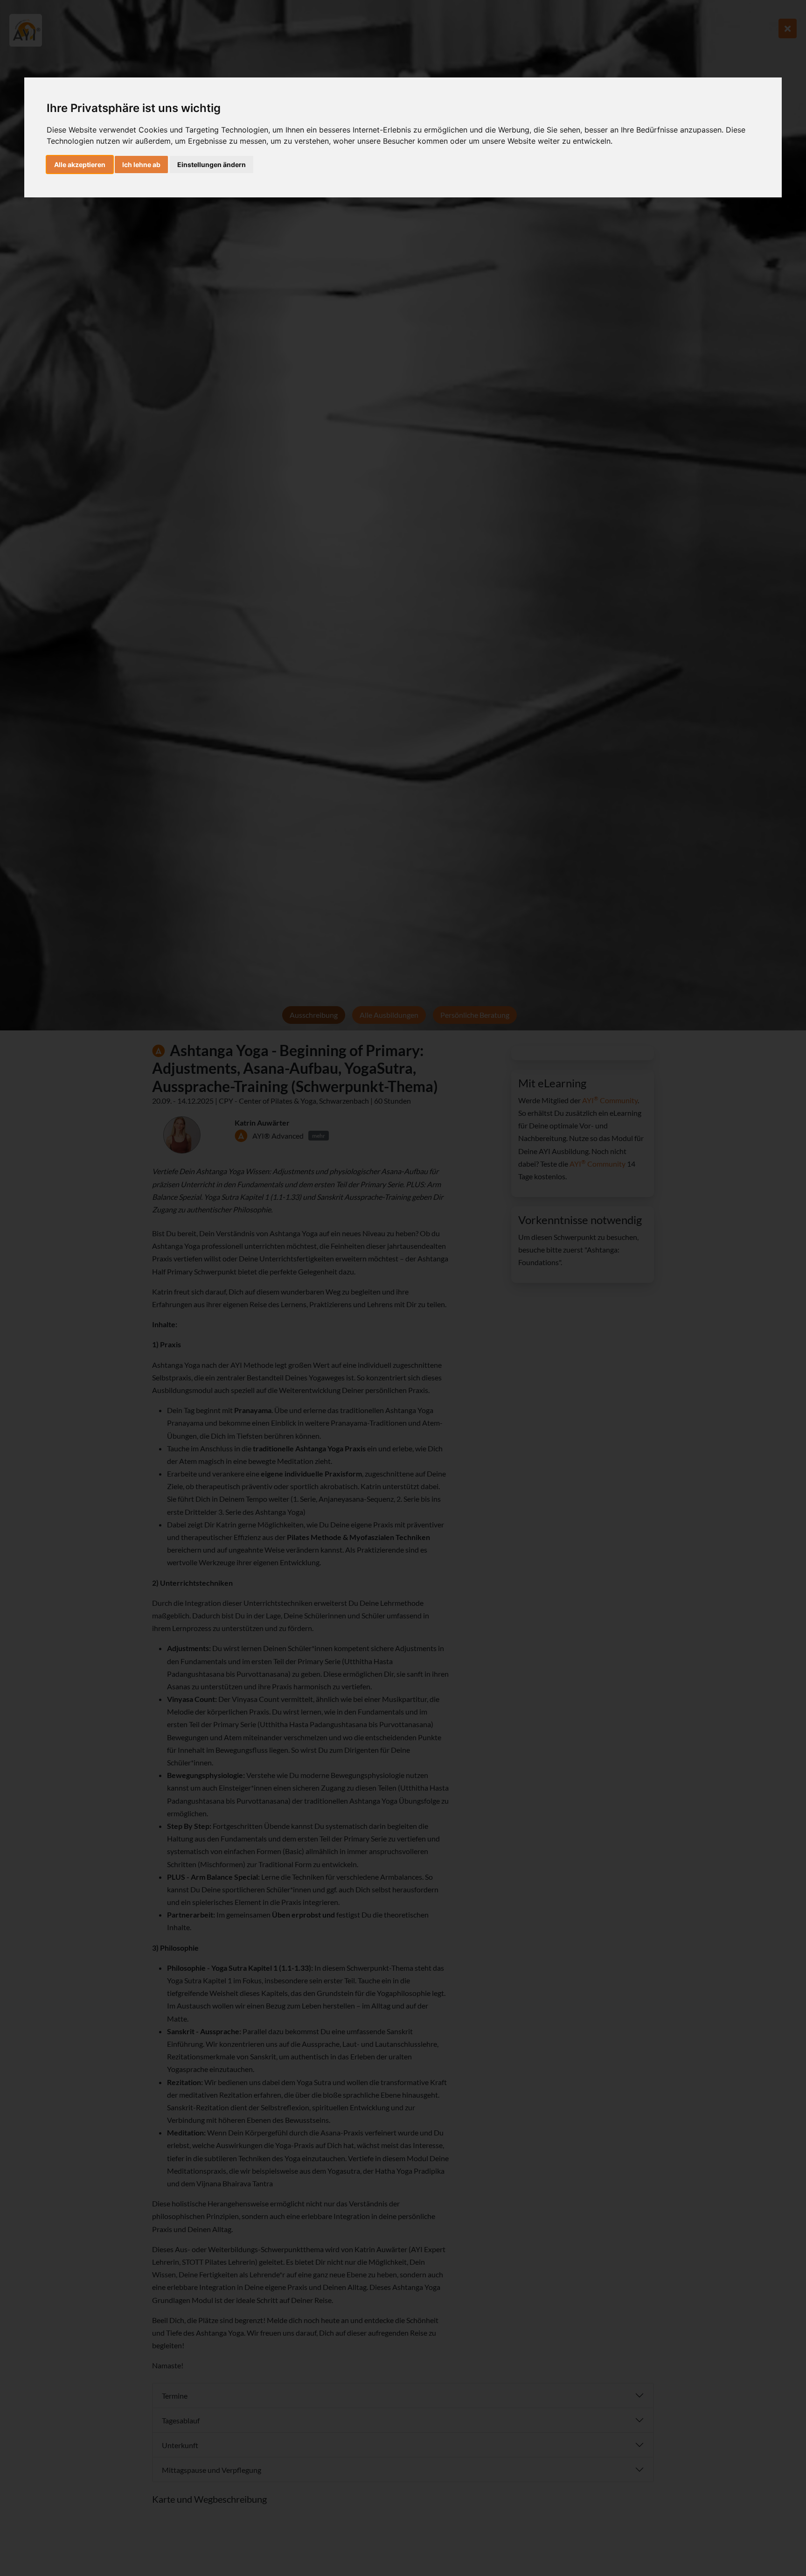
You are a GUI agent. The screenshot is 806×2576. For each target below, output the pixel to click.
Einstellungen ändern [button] (212, 164)
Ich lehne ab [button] (141, 164)
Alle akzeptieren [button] (80, 164)
